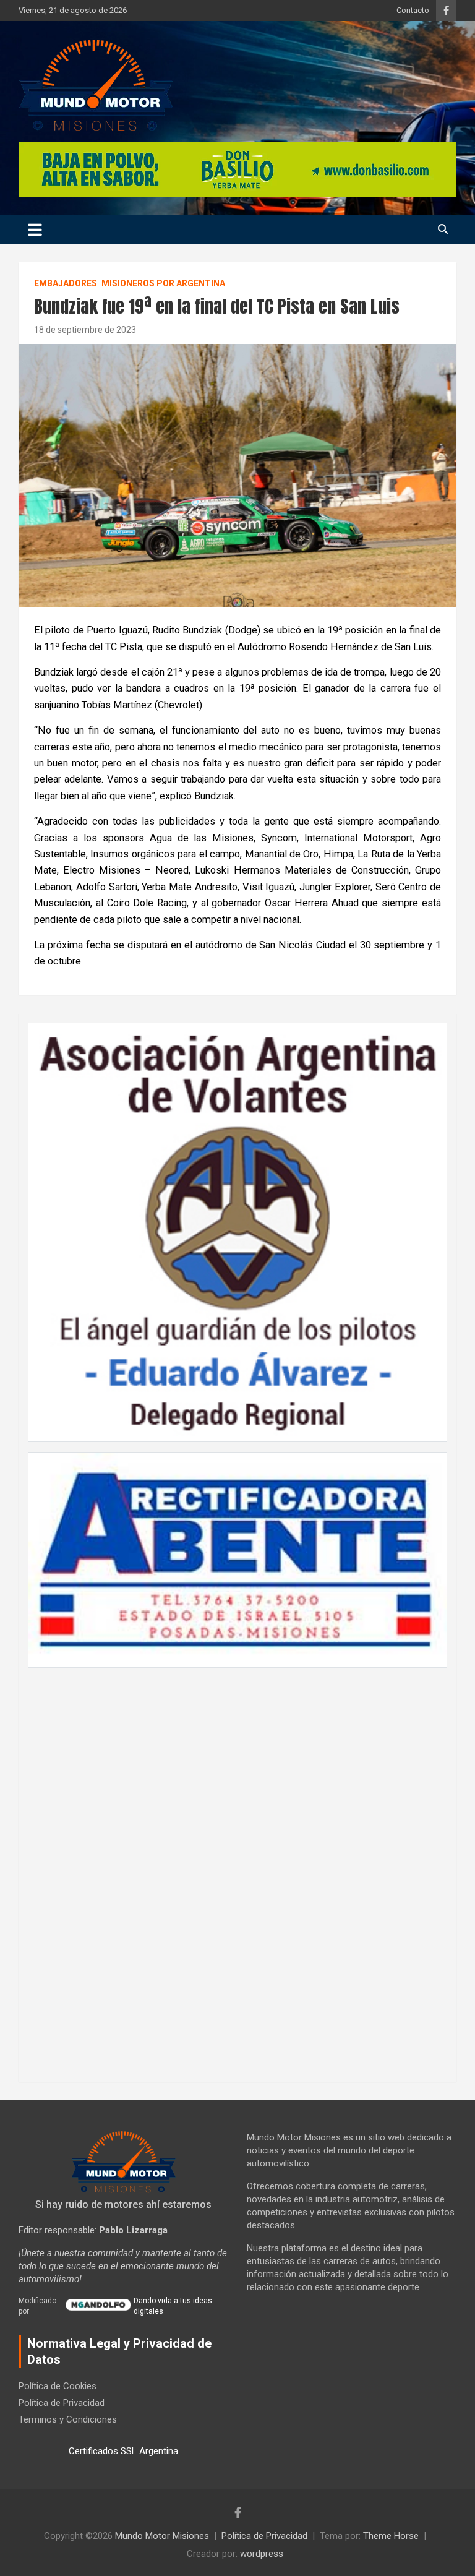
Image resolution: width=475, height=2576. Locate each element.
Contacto (413, 10)
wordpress (262, 2554)
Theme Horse (391, 2536)
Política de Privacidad (62, 2403)
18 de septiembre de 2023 (85, 330)
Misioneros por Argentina (163, 283)
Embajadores (66, 283)
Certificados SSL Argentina (123, 2451)
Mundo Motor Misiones (162, 2536)
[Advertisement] (237, 1868)
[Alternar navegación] (35, 230)
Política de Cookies (58, 2386)
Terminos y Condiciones (68, 2419)
